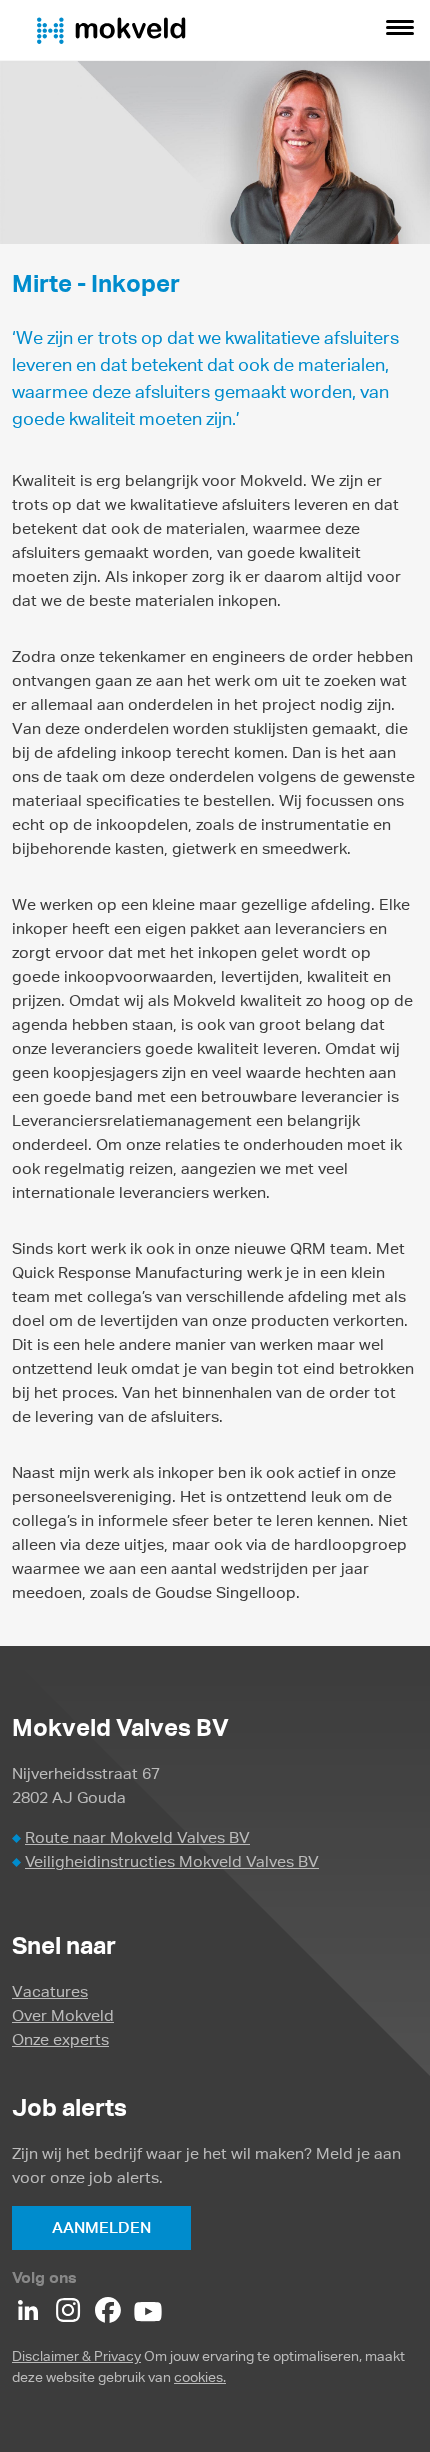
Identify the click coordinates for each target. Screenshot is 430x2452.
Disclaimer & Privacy (76, 2356)
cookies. (200, 2377)
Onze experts (60, 2039)
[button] (400, 30)
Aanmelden (101, 2227)
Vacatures (50, 1991)
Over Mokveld (63, 2015)
